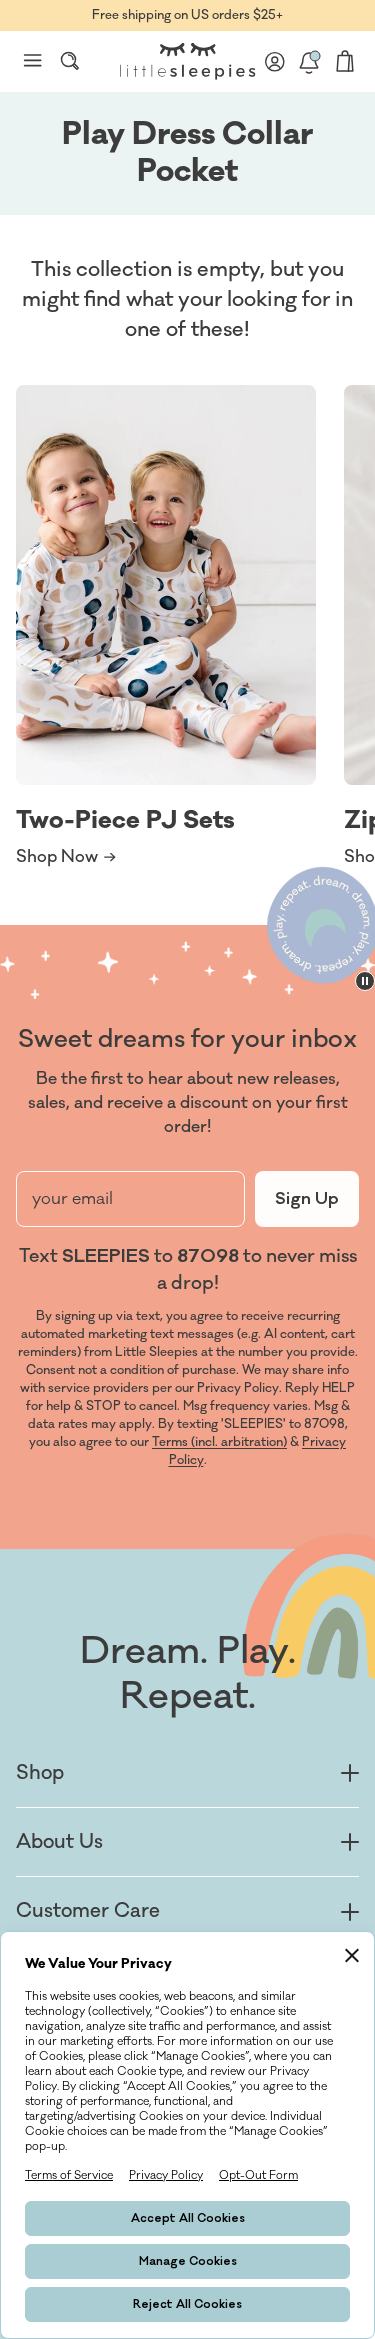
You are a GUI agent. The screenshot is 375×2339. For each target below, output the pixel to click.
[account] (275, 61)
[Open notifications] (309, 61)
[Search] (70, 61)
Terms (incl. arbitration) (219, 1442)
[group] (166, 627)
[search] (70, 61)
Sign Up (307, 1199)
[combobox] (70, 61)
